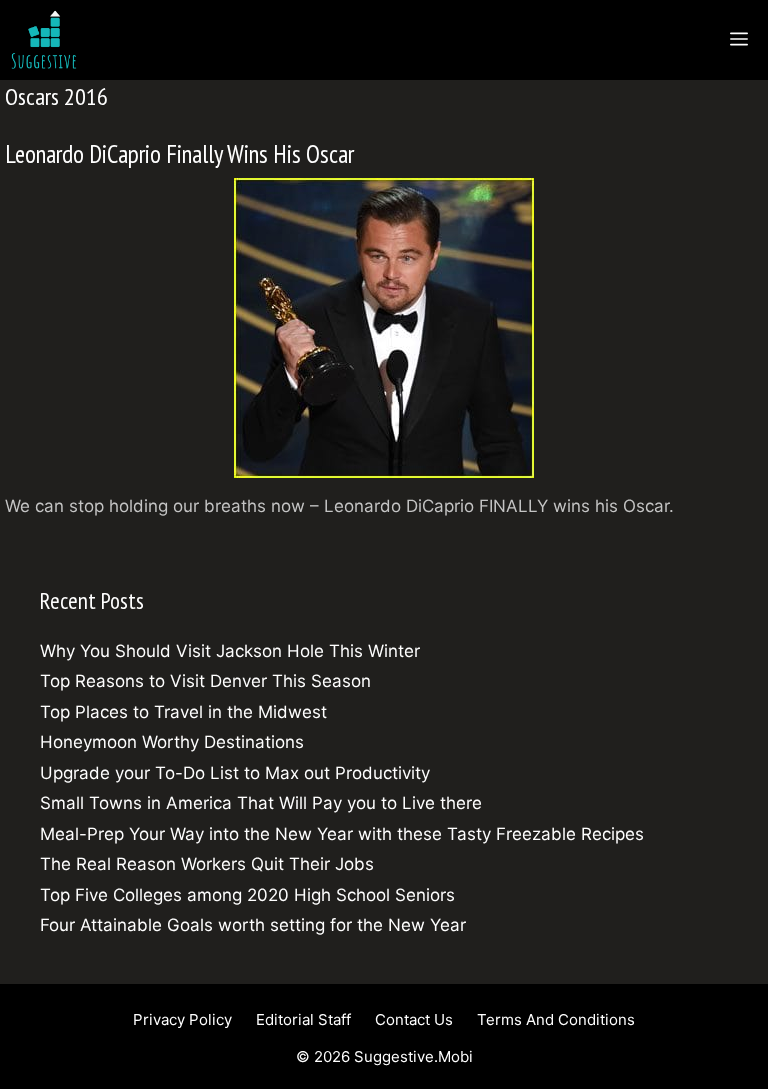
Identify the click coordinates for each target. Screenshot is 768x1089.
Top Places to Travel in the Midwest (183, 712)
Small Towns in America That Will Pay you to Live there (261, 803)
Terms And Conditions (556, 1019)
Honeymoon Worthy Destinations (172, 742)
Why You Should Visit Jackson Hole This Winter (230, 651)
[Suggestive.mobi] (49, 40)
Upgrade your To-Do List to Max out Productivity (235, 773)
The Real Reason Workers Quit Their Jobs (207, 864)
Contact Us (414, 1019)
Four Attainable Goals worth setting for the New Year (253, 925)
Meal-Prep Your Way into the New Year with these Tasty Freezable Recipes (342, 834)
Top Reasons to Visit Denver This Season (205, 681)
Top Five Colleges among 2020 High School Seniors (247, 895)
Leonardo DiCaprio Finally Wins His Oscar (179, 154)
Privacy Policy (182, 1019)
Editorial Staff (303, 1019)
